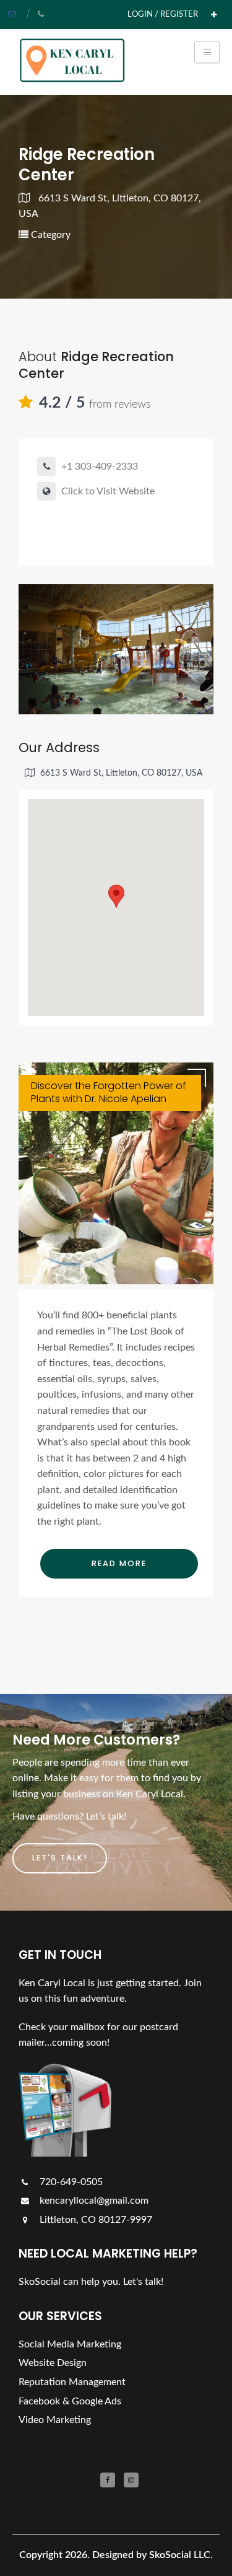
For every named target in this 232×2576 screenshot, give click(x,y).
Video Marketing (55, 2420)
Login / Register (163, 14)
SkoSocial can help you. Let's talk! (91, 2282)
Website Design (53, 2363)
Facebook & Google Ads (70, 2401)
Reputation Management (72, 2382)
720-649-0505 (70, 2182)
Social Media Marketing (70, 2344)
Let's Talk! (60, 1858)
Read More (119, 1563)
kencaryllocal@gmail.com (93, 2201)
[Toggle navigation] (207, 52)
